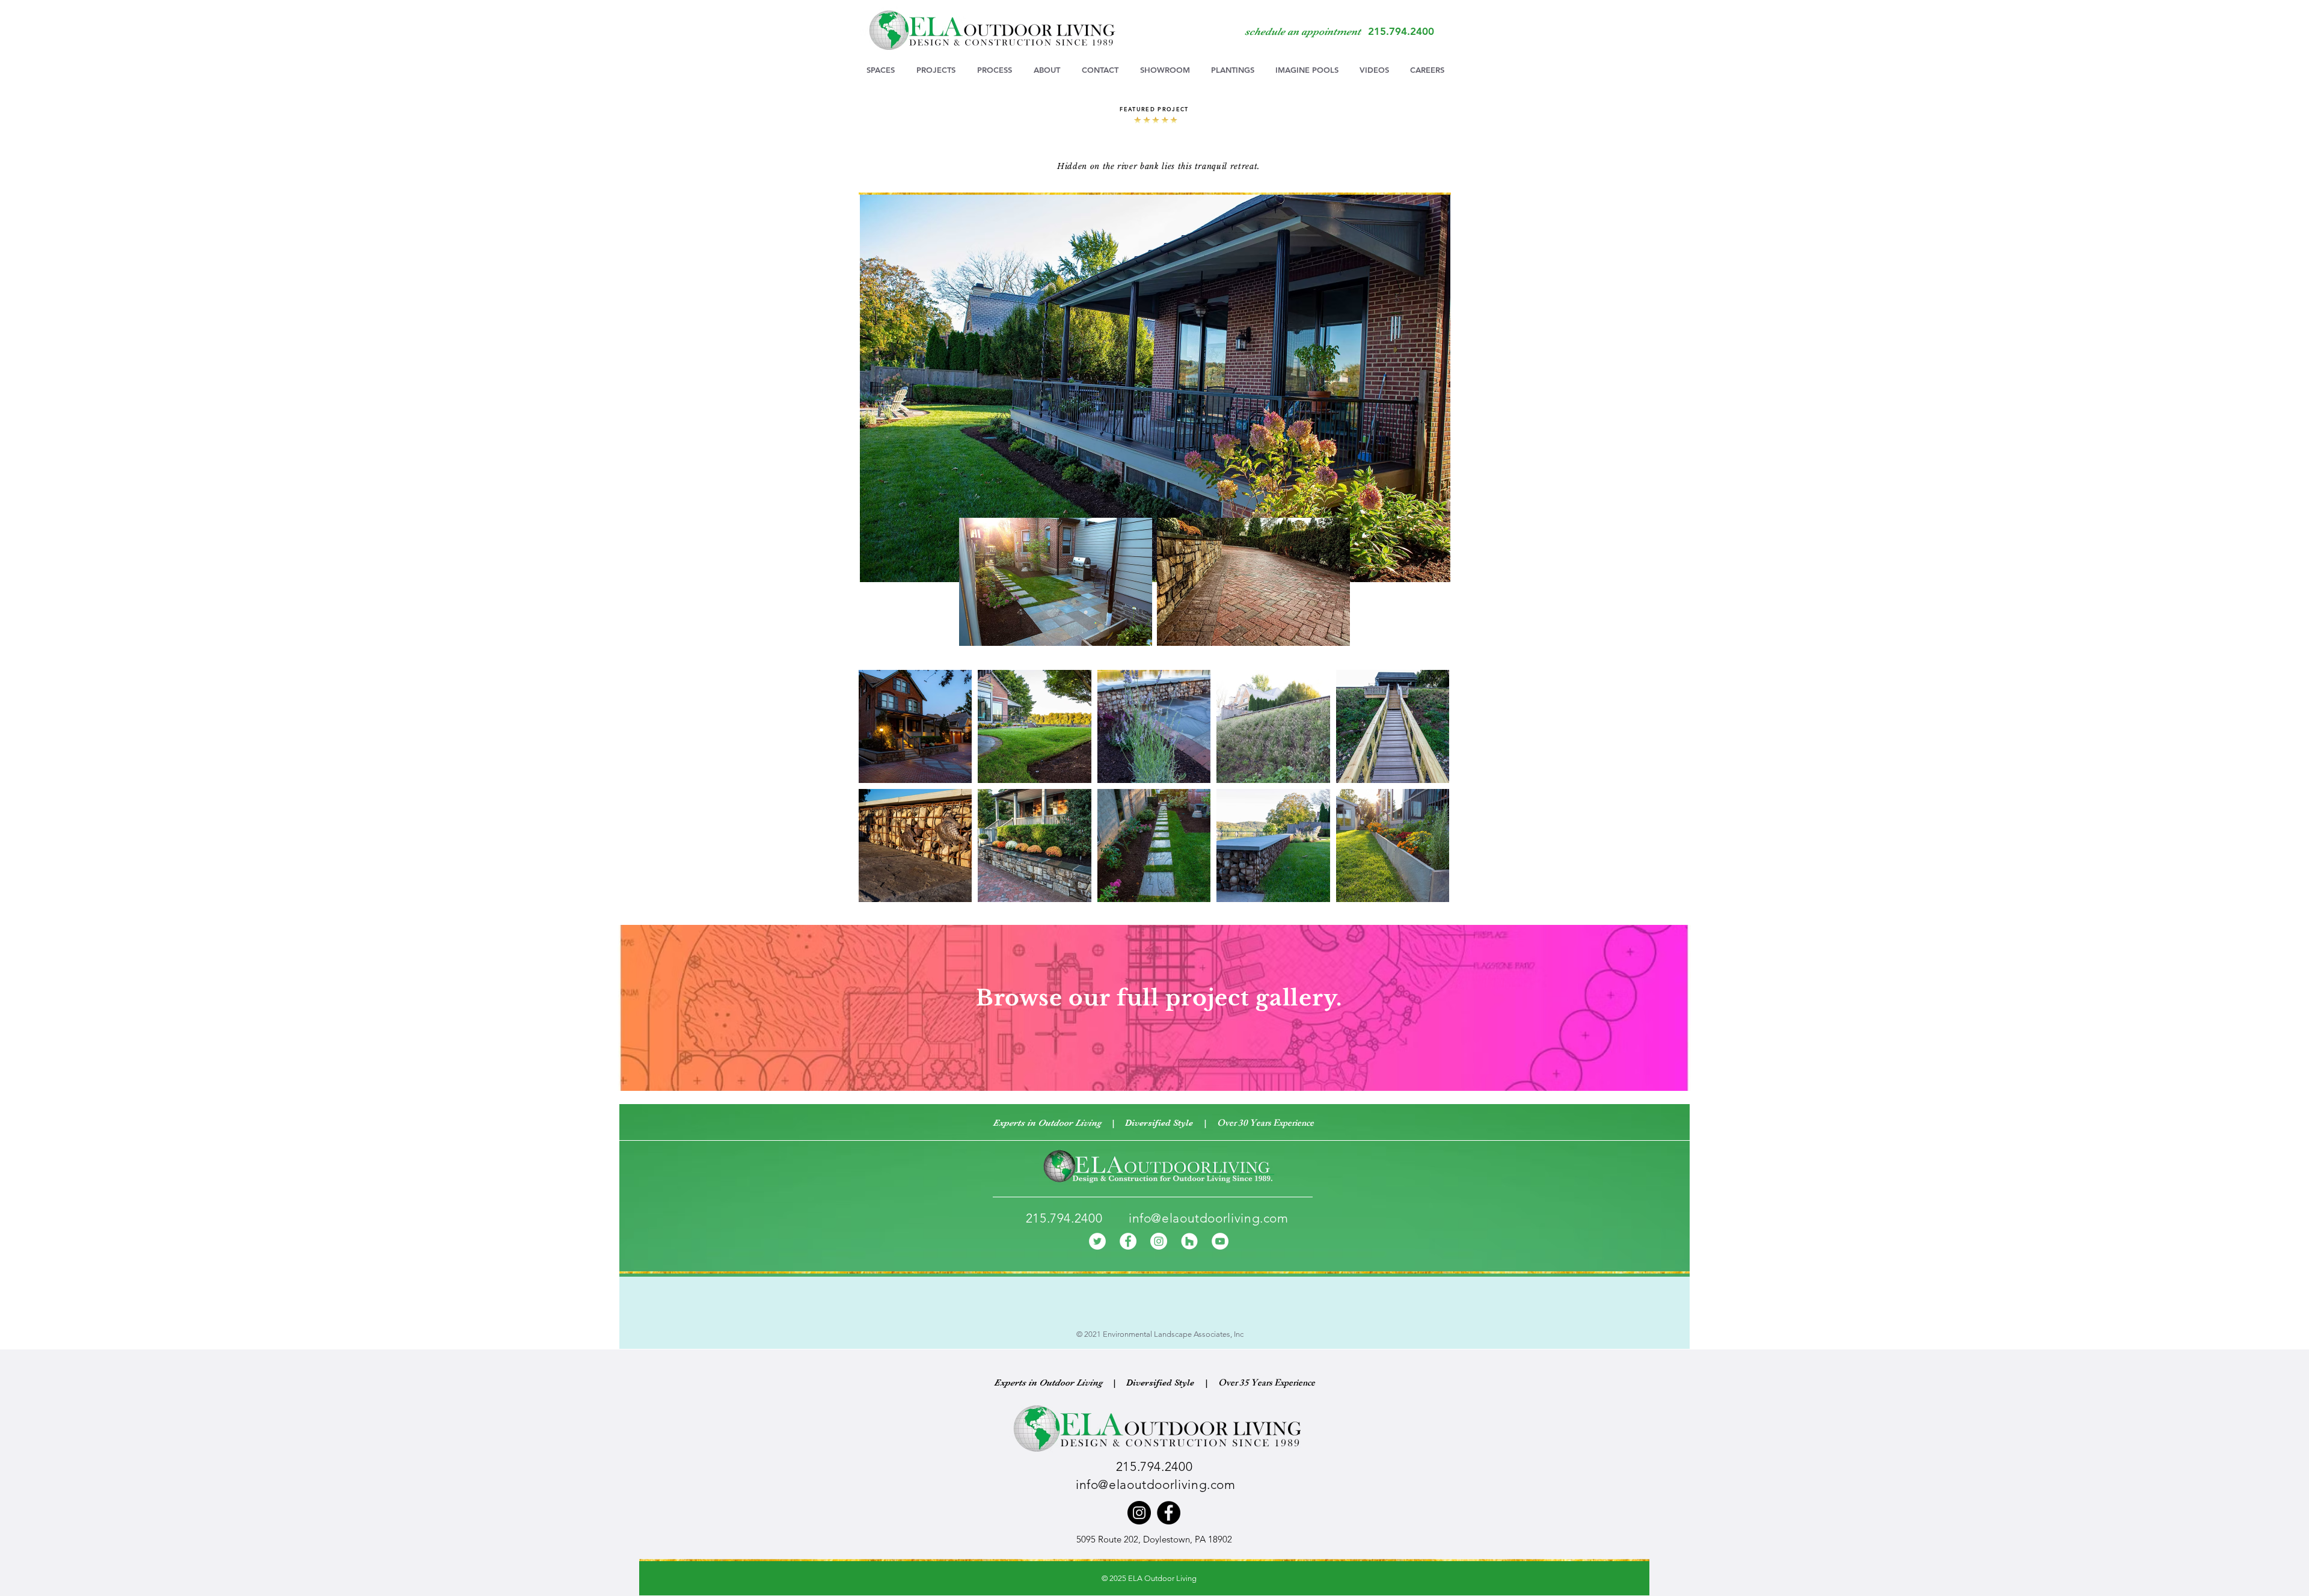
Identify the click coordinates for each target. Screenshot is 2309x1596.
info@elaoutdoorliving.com (1209, 1218)
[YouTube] (1220, 1241)
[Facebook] (1128, 1241)
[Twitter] (1097, 1241)
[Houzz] (1189, 1241)
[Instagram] (1159, 1241)
